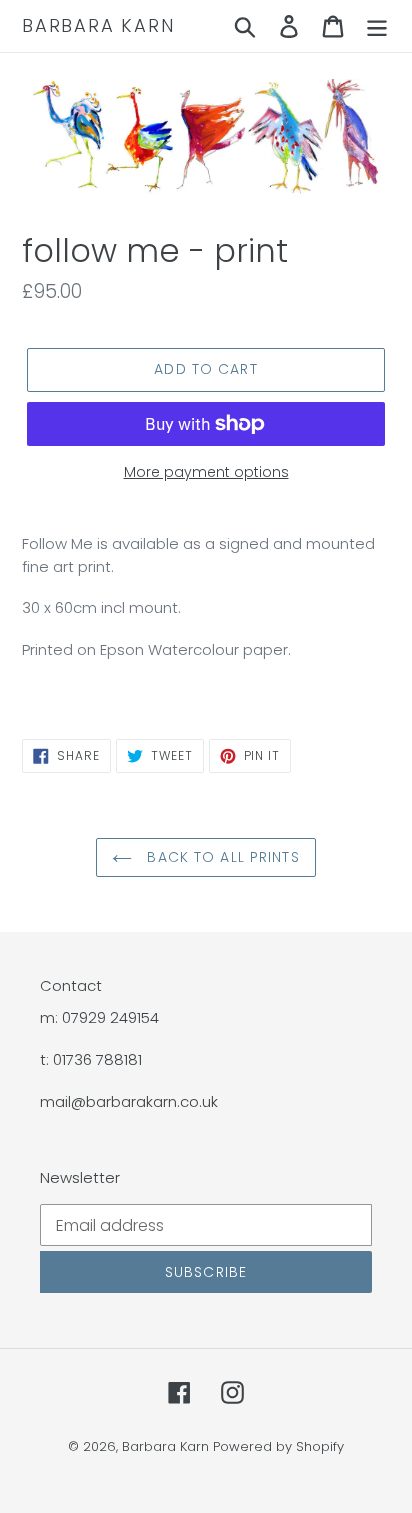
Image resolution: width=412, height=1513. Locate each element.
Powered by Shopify (278, 1446)
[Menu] (377, 26)
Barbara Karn (98, 26)
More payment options (206, 472)
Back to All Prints (220, 857)
